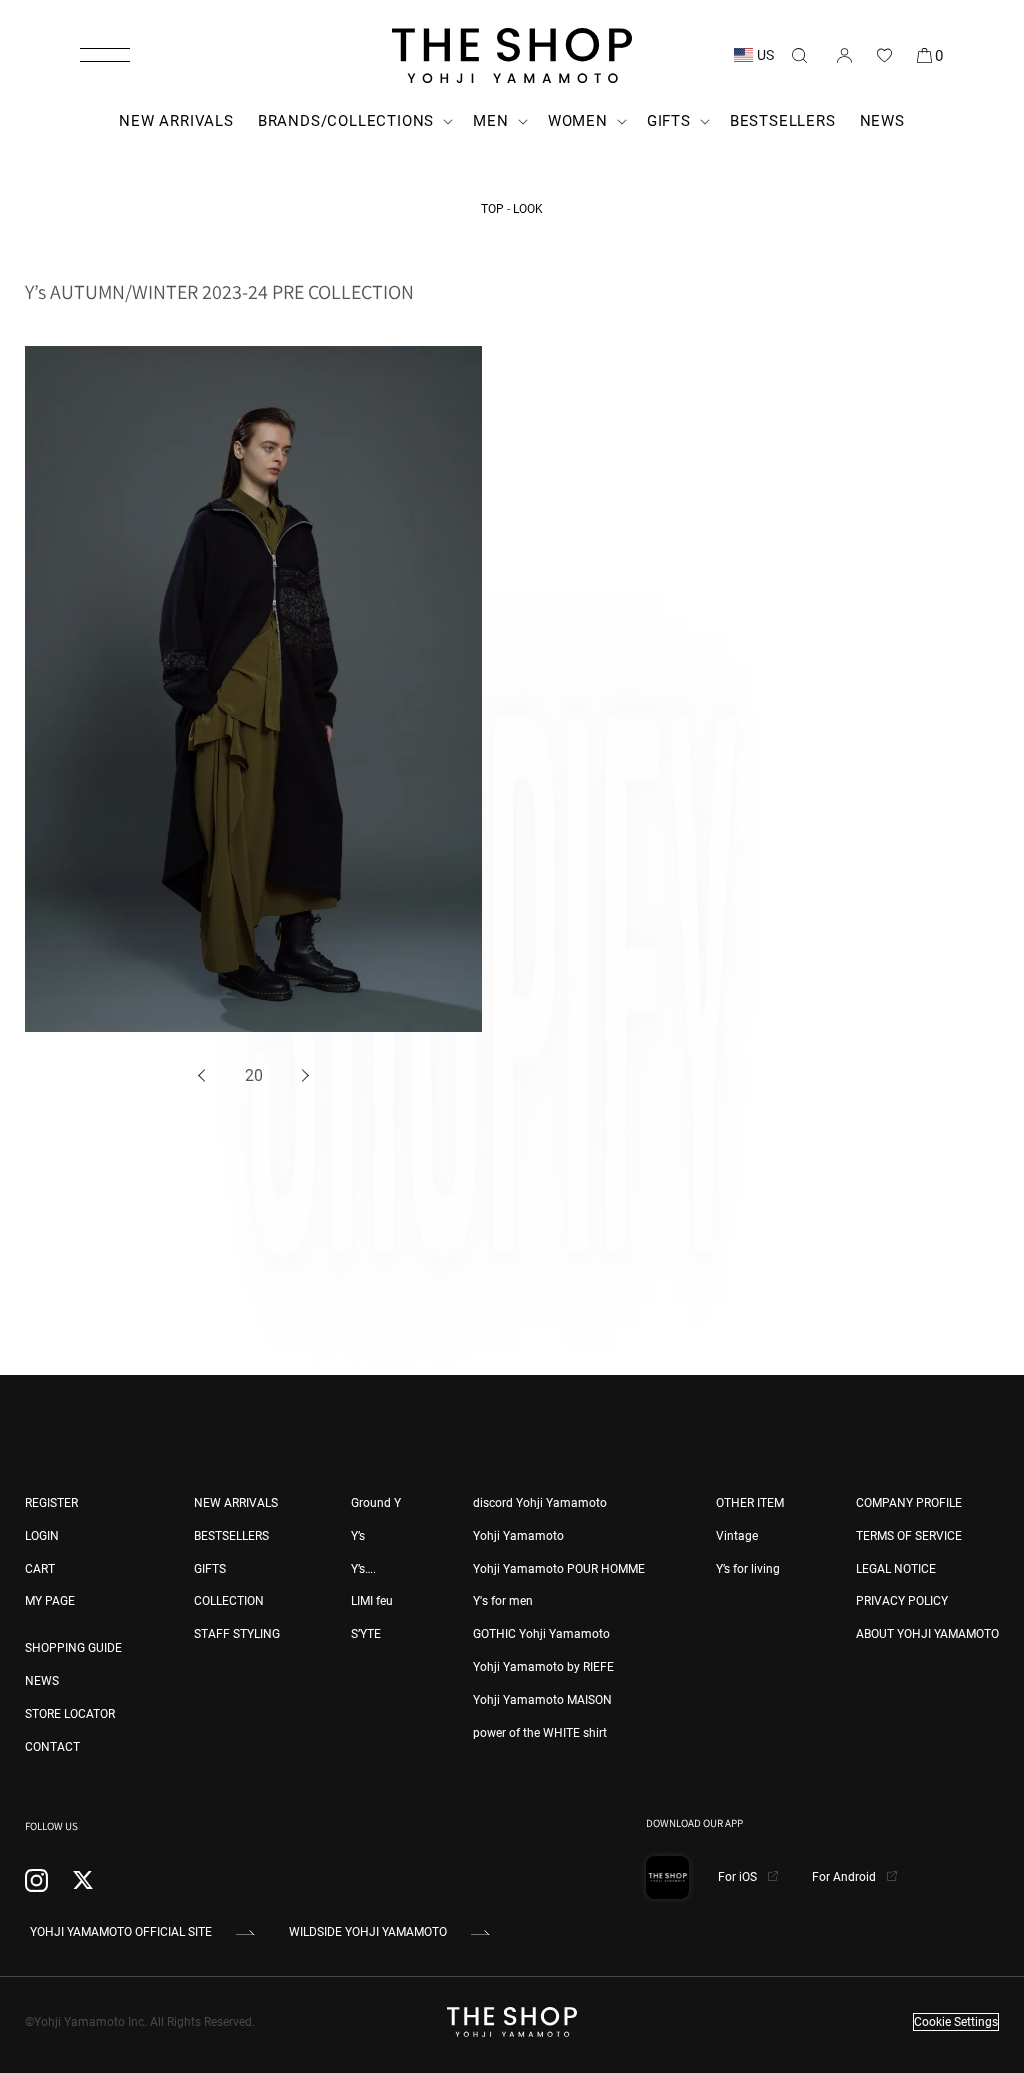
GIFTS (210, 1569)
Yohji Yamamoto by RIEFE (543, 1667)
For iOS (739, 1877)
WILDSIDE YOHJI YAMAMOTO (368, 1932)
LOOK (528, 209)
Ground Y (376, 1503)
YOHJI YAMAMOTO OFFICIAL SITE (121, 1932)
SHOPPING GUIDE (73, 1648)
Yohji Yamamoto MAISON (542, 1700)
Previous (205, 1076)
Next (303, 1076)
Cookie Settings (956, 2022)
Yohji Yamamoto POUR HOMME (559, 1569)
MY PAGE (50, 1601)
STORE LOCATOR (70, 1714)
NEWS (42, 1681)
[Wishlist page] (884, 55)
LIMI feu (372, 1601)
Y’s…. (363, 1569)
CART (40, 1569)
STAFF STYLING (237, 1634)
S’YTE (366, 1634)
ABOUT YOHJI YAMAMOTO (927, 1634)
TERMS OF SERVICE (909, 1536)
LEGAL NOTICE (896, 1569)
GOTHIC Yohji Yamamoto (541, 1634)
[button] (105, 55)
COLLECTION (229, 1601)
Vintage (737, 1536)
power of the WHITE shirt (540, 1733)
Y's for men (503, 1601)
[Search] (799, 55)
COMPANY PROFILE (909, 1503)
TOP (492, 209)
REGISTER (51, 1503)
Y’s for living (748, 1569)
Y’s (358, 1536)
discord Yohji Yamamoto (540, 1503)
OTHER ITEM (750, 1503)
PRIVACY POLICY (902, 1601)
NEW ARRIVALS (236, 1503)
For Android (845, 1877)
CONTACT (52, 1747)
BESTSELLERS (231, 1536)
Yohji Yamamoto (518, 1536)
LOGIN (42, 1536)
